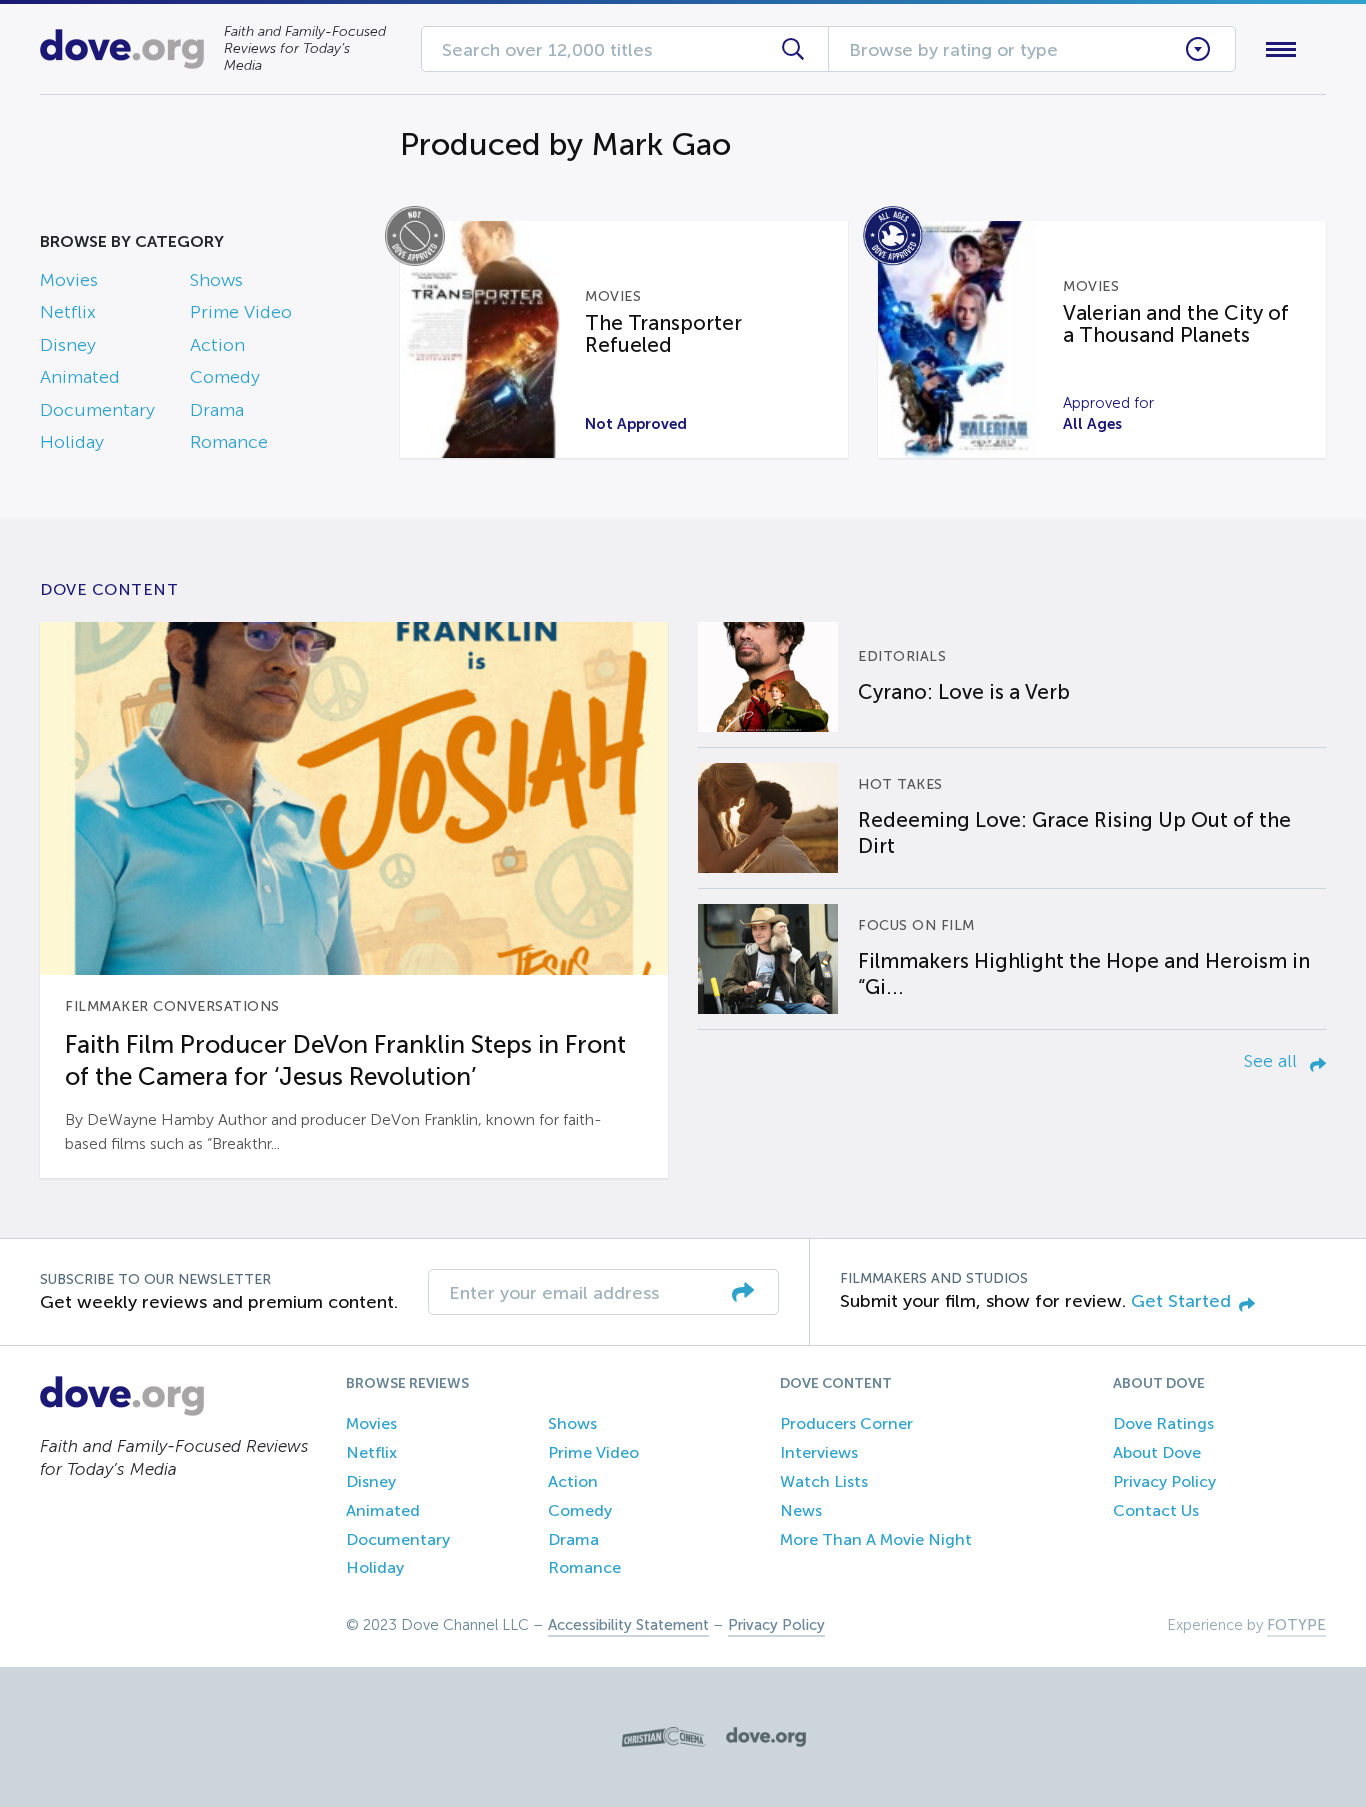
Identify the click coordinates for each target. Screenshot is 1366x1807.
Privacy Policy (1164, 1481)
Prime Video (241, 312)
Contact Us (1156, 1510)
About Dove (1157, 1452)
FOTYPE (1296, 1625)
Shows (216, 280)
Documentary (97, 410)
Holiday (72, 442)
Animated (80, 377)
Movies (69, 280)
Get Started (1181, 1301)
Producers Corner (846, 1423)
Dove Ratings (1163, 1423)
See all (1273, 1061)
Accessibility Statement (628, 1625)
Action (217, 345)
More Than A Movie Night (876, 1539)
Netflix (68, 312)
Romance (229, 442)
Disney (68, 345)
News (801, 1510)
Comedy (225, 377)
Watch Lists (824, 1481)
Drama (217, 410)
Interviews (819, 1452)
